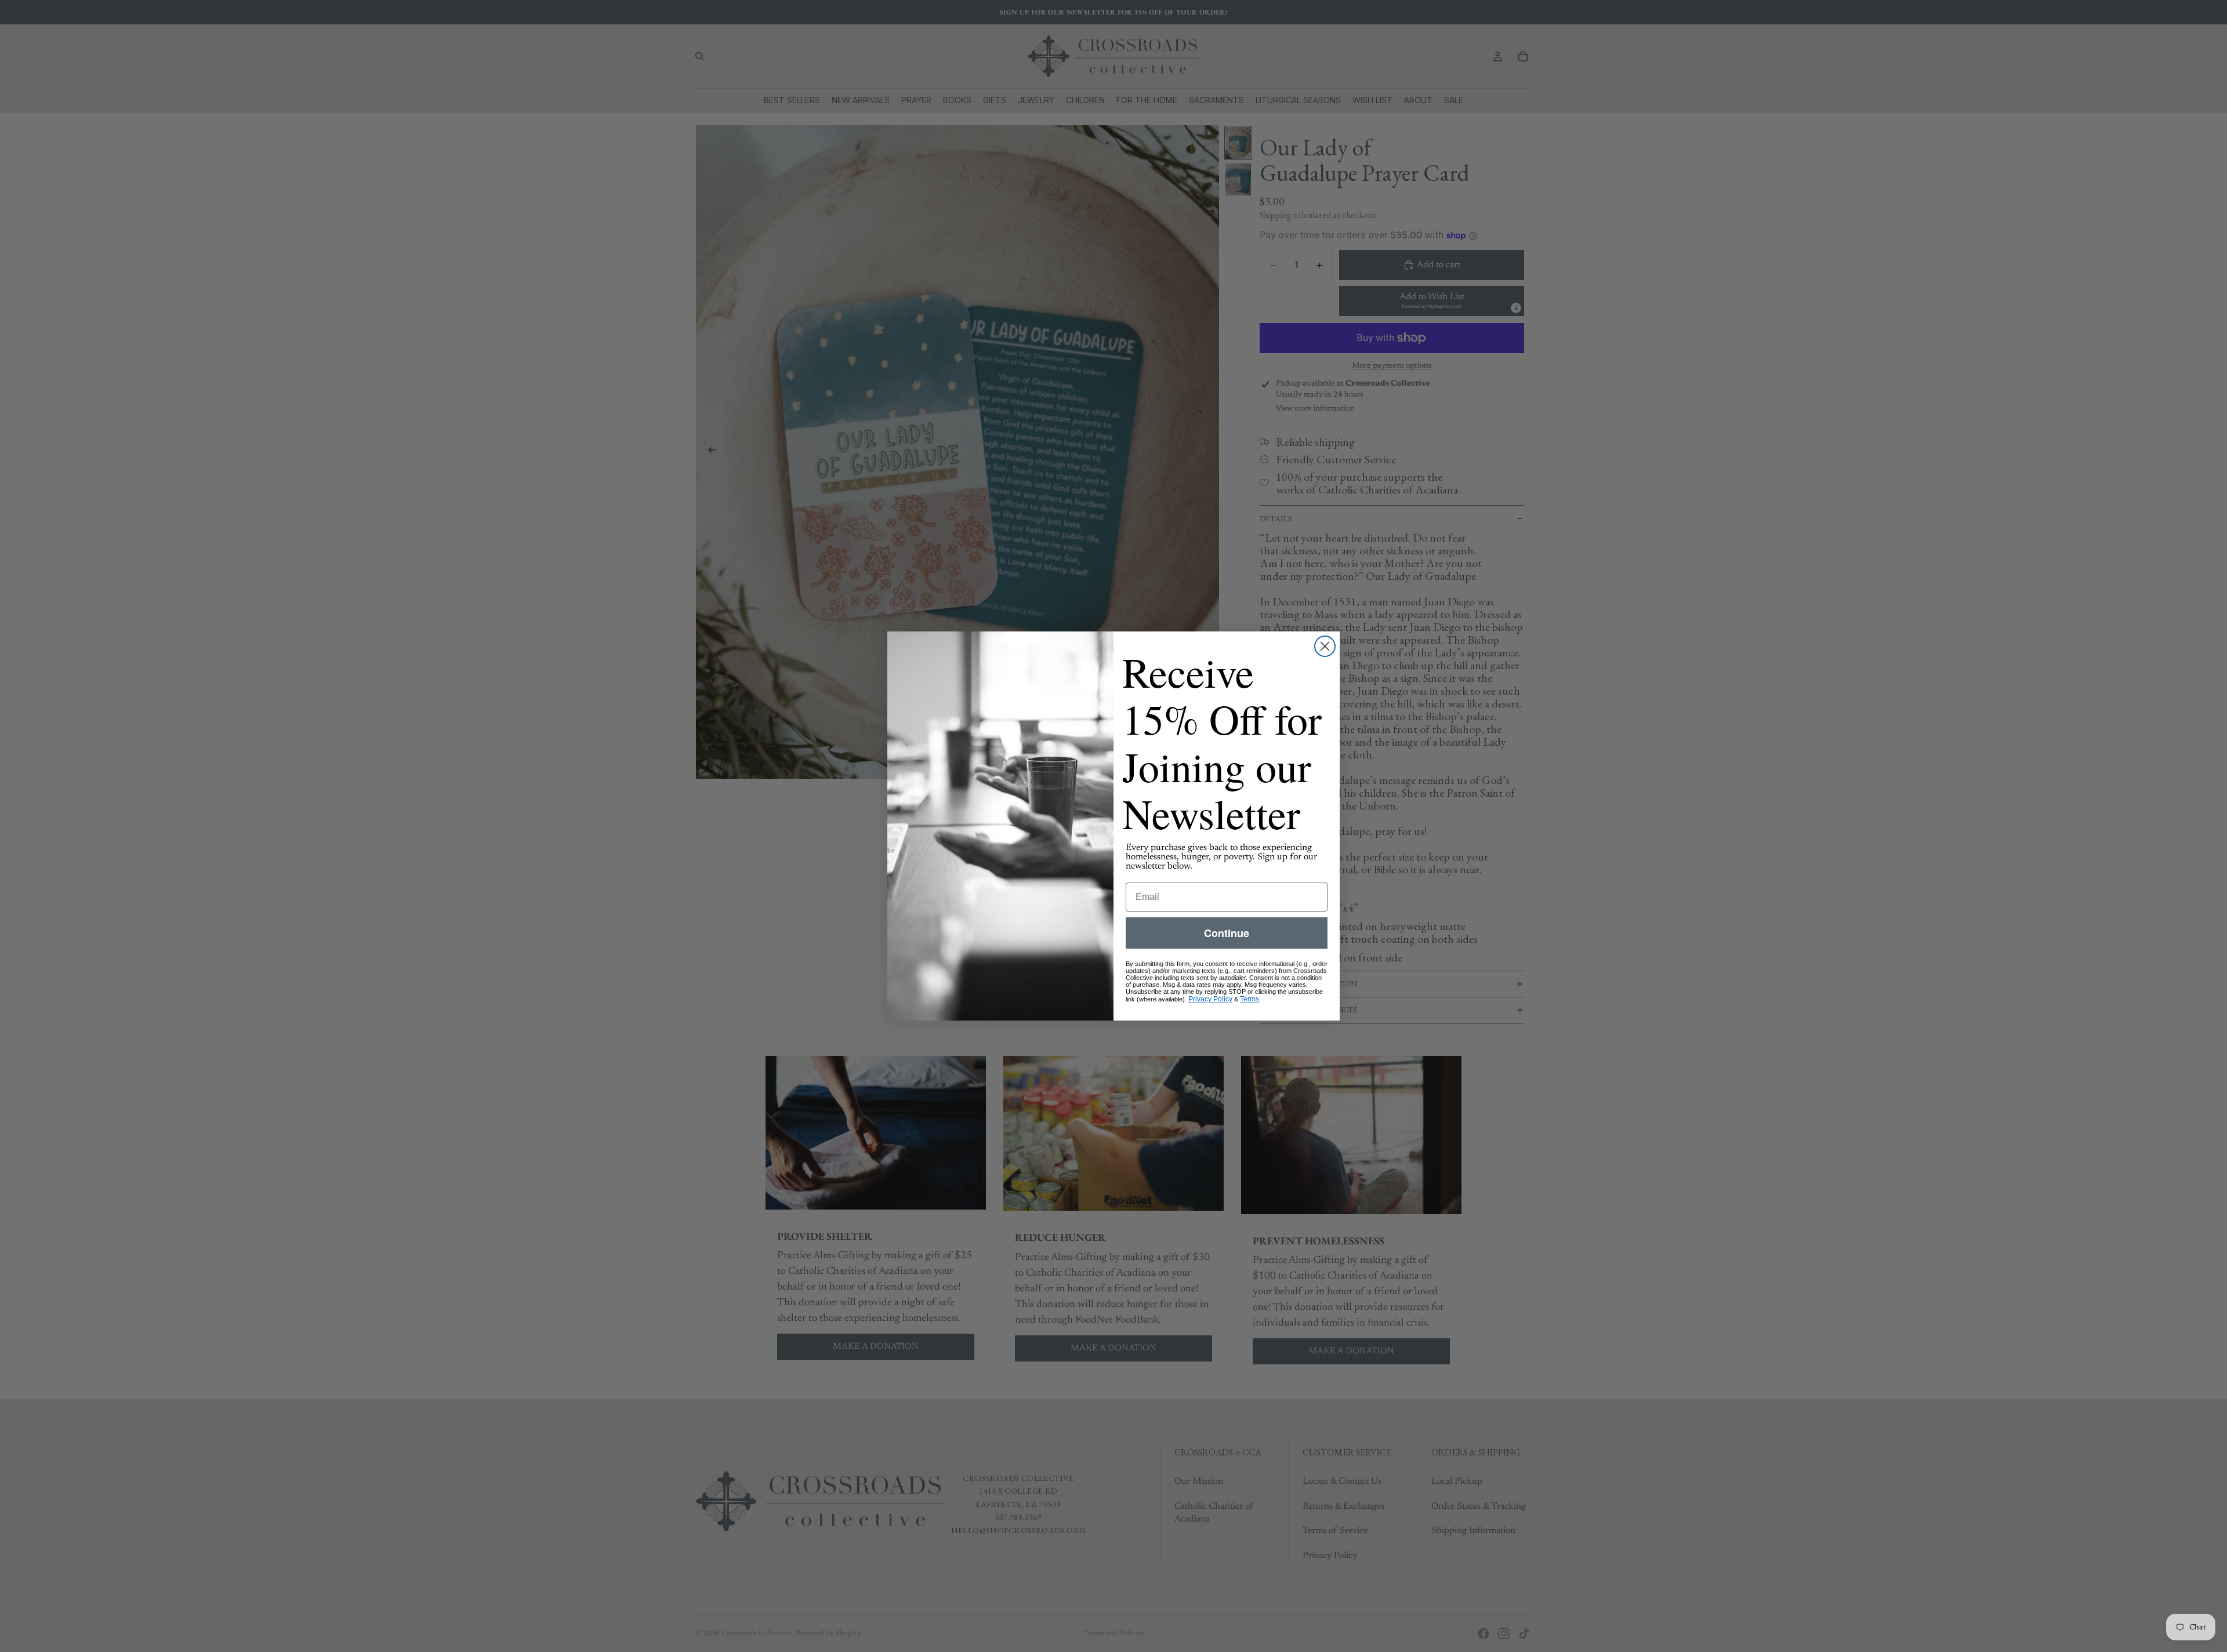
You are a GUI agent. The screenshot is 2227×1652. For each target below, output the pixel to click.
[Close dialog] (1325, 646)
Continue (1227, 933)
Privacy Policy (1210, 999)
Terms (1249, 999)
